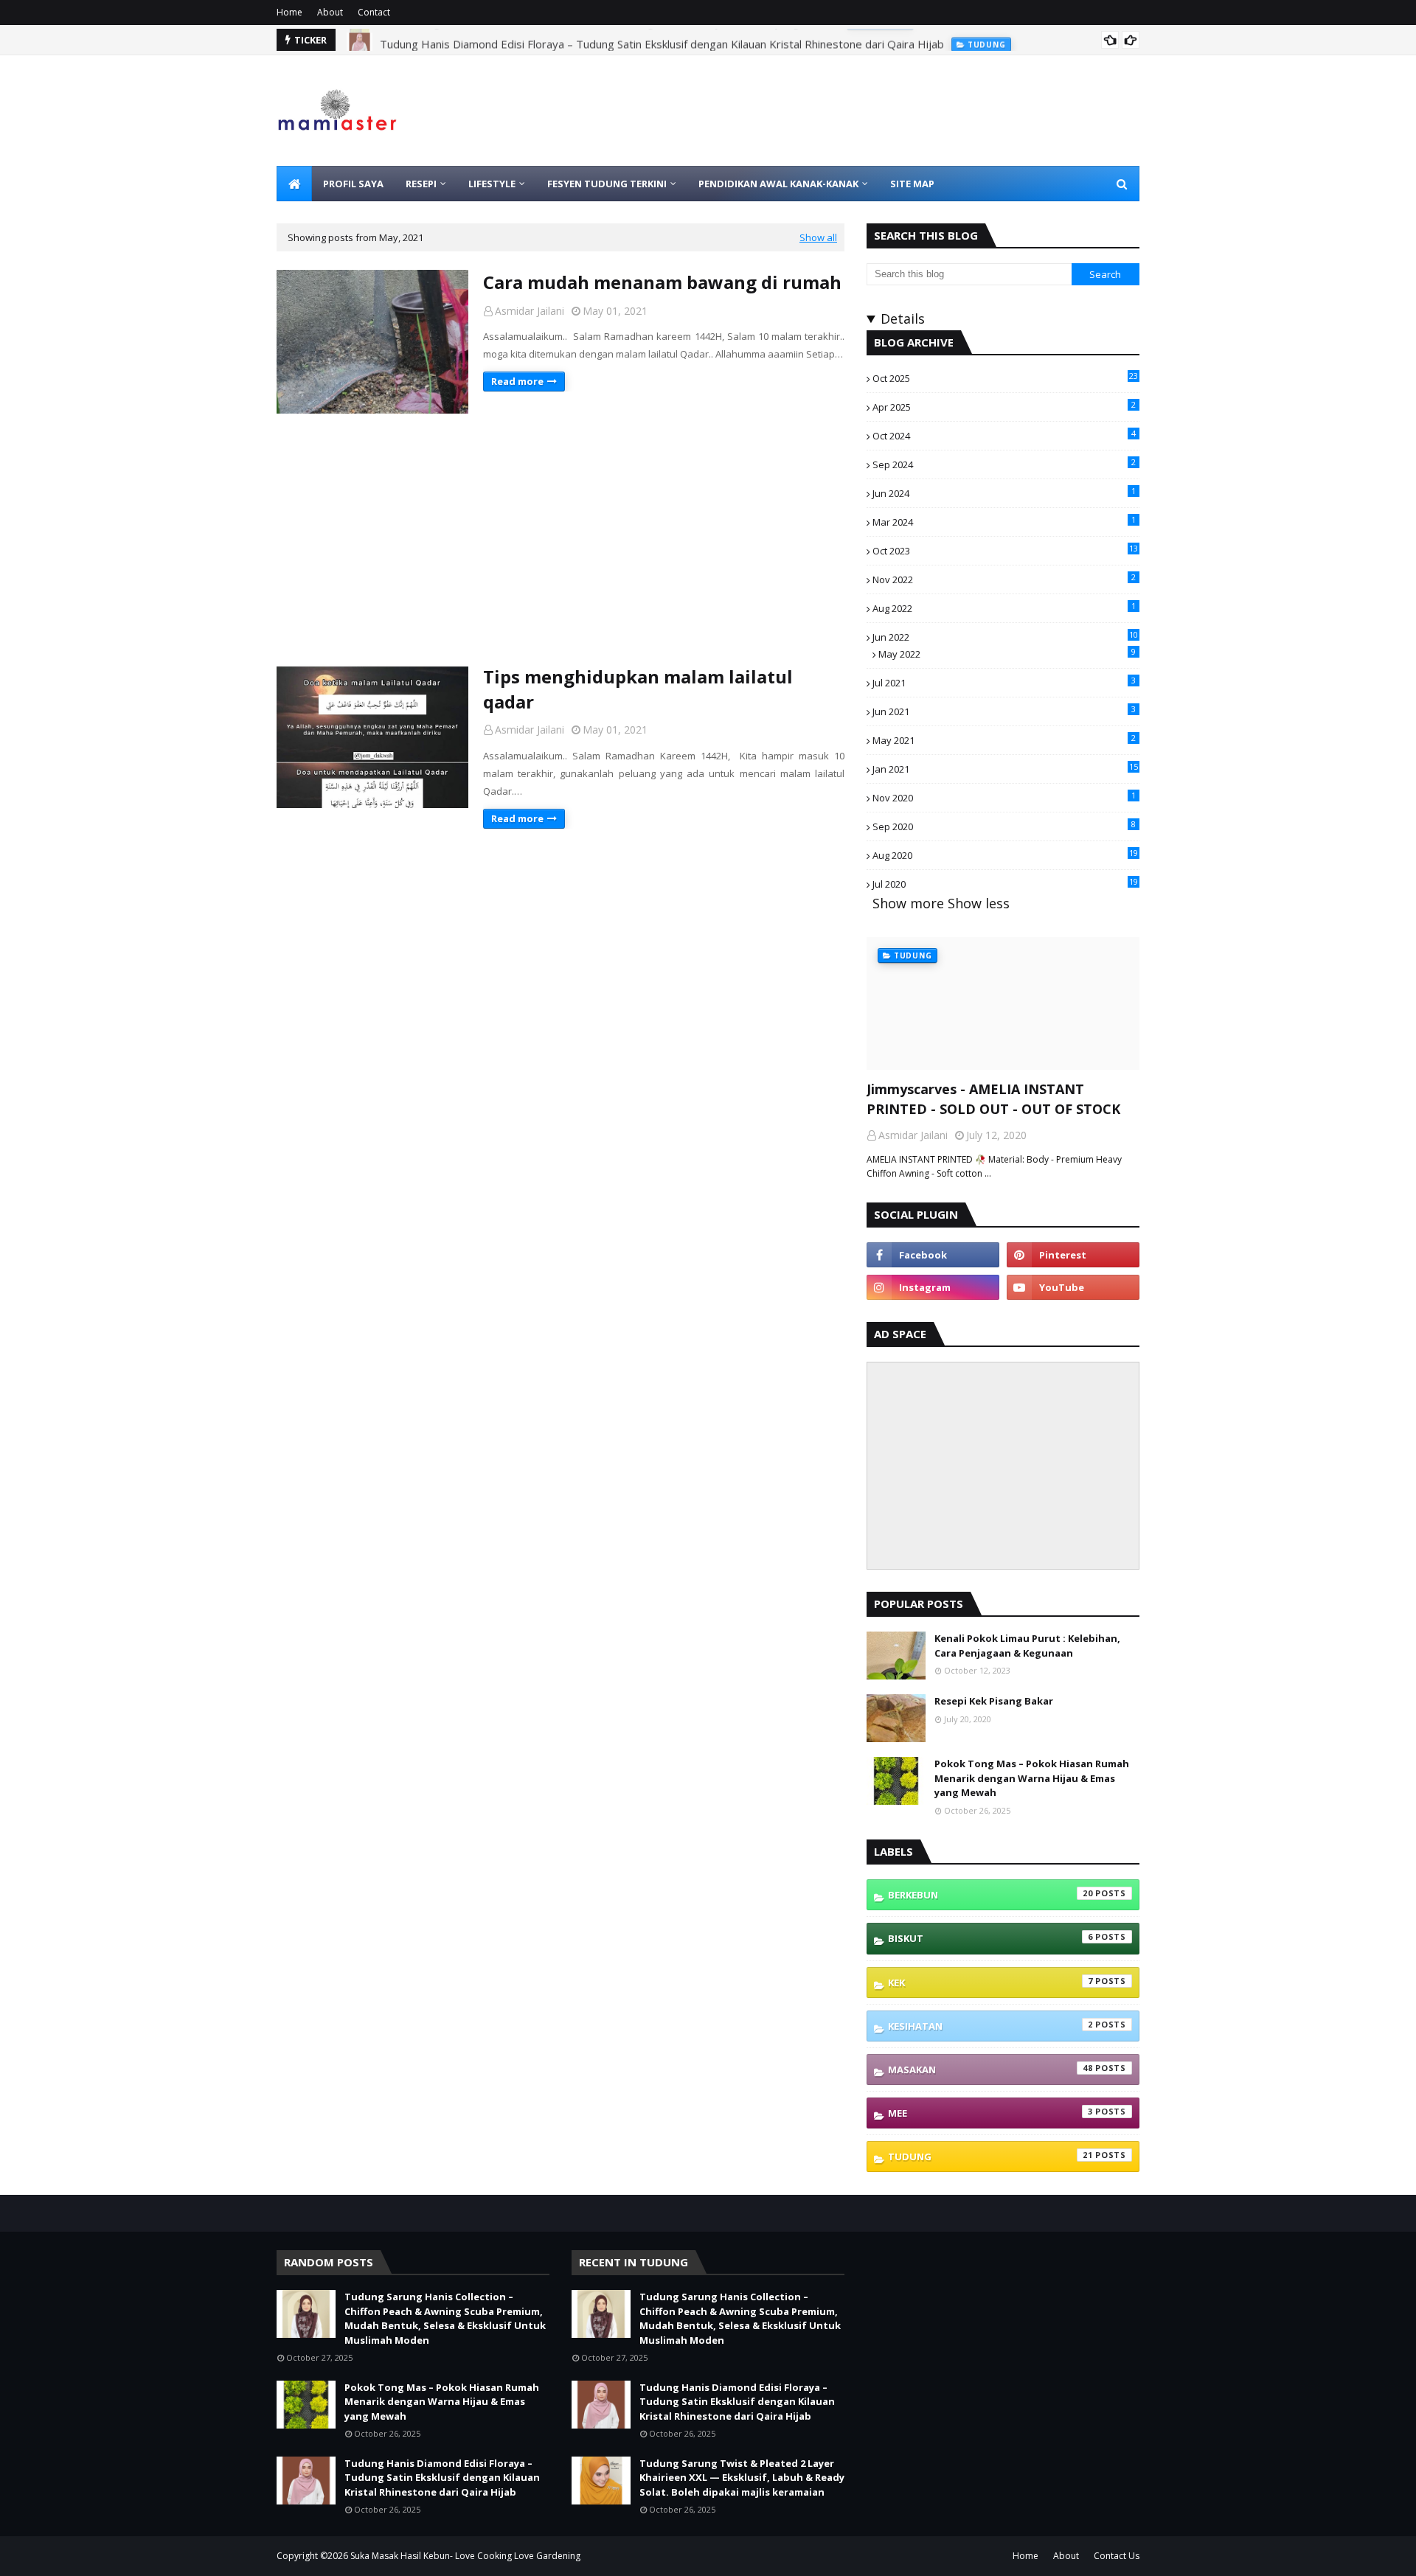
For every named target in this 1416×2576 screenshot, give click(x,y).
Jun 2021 (1004, 711)
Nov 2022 (1004, 579)
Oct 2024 (1004, 435)
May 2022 (1007, 653)
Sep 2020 (1004, 826)
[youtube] (1073, 1287)
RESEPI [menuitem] (421, 184)
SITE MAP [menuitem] (912, 184)
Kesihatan (990, 2026)
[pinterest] (1073, 1255)
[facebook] (933, 1255)
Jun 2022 (1005, 636)
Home (289, 12)
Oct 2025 (1005, 377)
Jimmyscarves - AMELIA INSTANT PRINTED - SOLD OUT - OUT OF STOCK (993, 1099)
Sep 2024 (1004, 464)
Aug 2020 (1005, 854)
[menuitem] (294, 184)
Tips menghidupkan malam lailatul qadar (638, 689)
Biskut (990, 1938)
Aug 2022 (1004, 608)
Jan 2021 (1005, 768)
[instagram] (933, 1287)
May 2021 (1004, 739)
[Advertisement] (560, 539)
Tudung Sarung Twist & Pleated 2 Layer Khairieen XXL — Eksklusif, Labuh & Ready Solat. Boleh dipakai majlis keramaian (742, 2478)
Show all (818, 237)
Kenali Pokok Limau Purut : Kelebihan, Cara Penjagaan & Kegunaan (1027, 1646)
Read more (517, 381)
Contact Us (1117, 2556)
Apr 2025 (1004, 406)
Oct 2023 (1005, 550)
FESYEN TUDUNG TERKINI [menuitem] (607, 184)
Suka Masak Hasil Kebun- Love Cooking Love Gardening (465, 2556)
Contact (374, 12)
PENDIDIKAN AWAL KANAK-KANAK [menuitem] (778, 184)
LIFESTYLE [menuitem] (492, 184)
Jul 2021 (1004, 682)
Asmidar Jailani (530, 311)
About (330, 12)
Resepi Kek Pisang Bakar (994, 1701)
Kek (990, 1982)
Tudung (990, 2156)
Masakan (990, 2069)
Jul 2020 (1005, 883)
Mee (990, 2113)
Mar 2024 (1004, 521)
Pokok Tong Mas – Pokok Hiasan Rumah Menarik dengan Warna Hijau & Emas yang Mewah (1032, 1778)
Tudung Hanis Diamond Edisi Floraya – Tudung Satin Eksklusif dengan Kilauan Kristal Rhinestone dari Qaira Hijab (662, 40)
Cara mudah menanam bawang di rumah (662, 282)
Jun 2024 (1004, 492)
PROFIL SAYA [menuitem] (353, 184)
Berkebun (990, 1894)
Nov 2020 (1004, 797)
